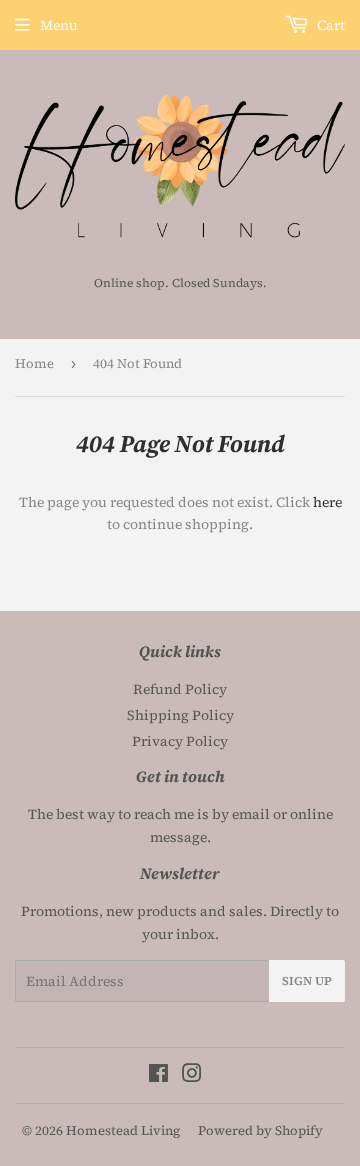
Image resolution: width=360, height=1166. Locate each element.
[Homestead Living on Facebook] (158, 1076)
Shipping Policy (180, 715)
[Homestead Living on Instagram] (192, 1076)
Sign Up (307, 981)
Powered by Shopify (260, 1130)
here (327, 502)
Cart (329, 25)
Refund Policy (180, 689)
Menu (59, 25)
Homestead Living (123, 1130)
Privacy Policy (180, 741)
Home (34, 363)
